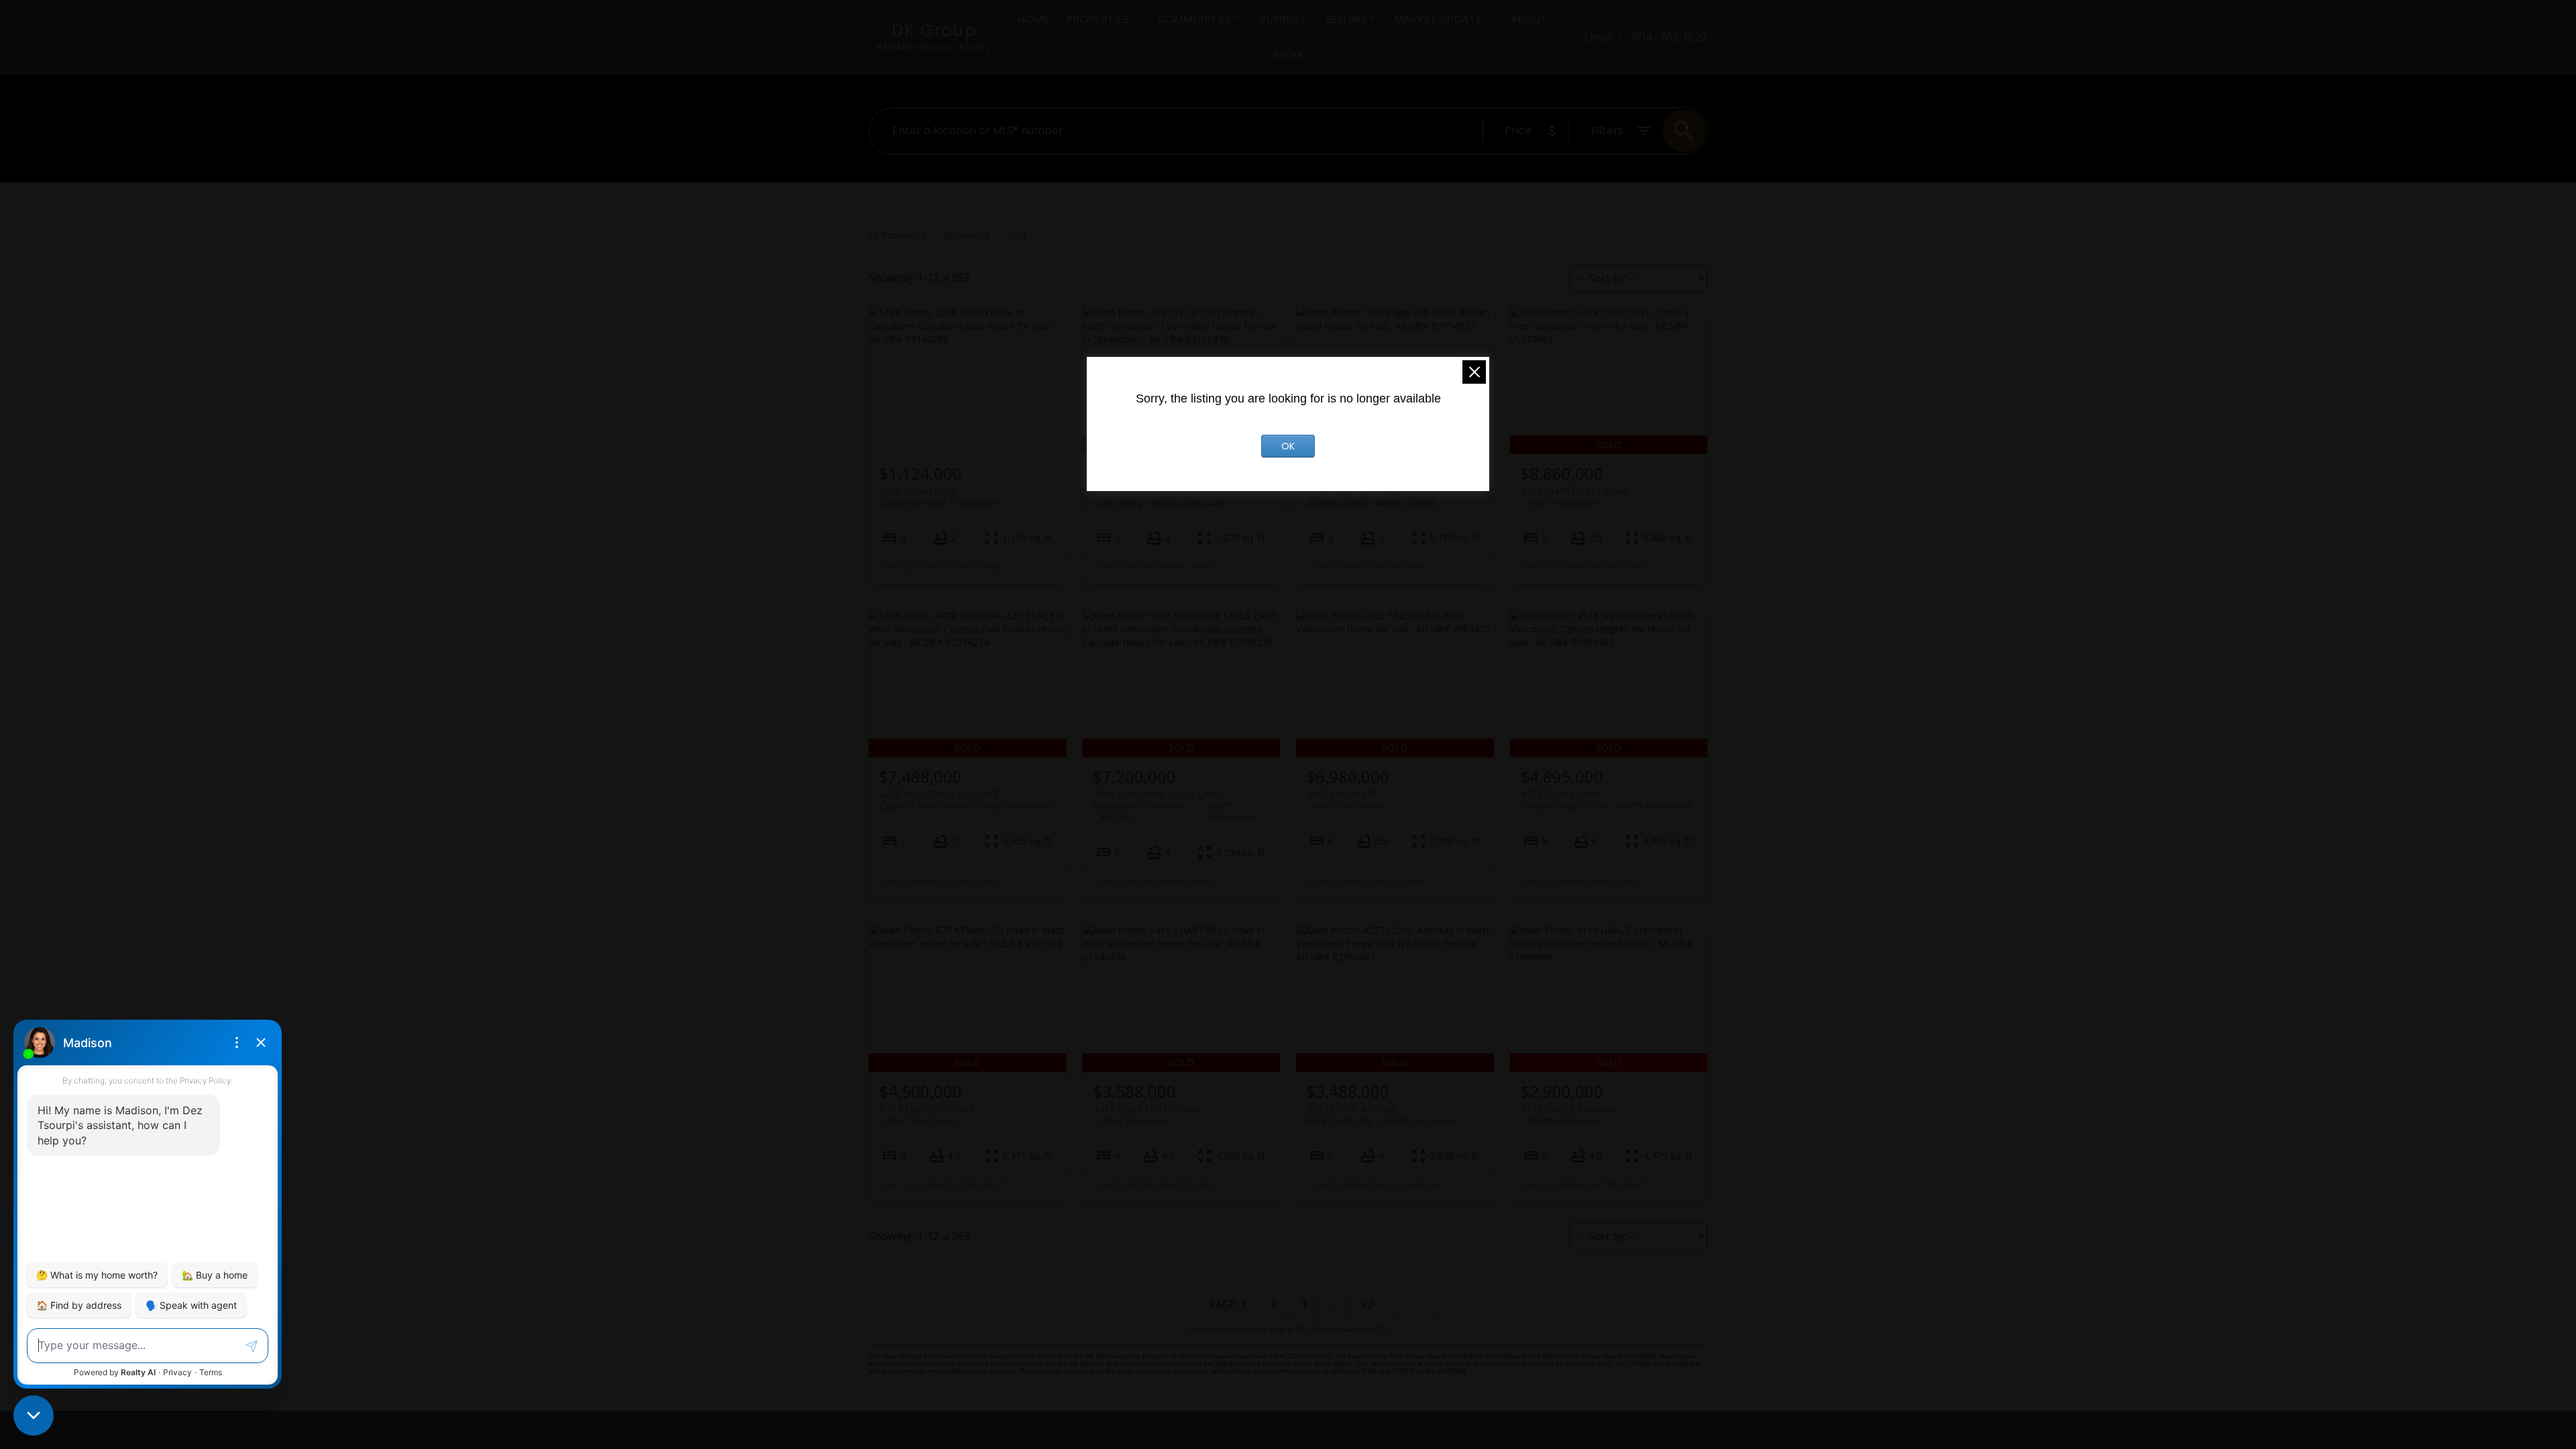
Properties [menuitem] (1097, 19)
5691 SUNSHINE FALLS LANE (1174, 800)
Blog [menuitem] (1288, 55)
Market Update (1438, 19)
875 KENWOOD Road (927, 1114)
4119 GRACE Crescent (1569, 1114)
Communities (1194, 19)
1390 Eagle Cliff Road (1371, 496)
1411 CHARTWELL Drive (1147, 1114)
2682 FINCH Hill (1346, 800)
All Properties (898, 235)
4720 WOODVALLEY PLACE (966, 800)
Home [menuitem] (1033, 19)
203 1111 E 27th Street (1160, 496)
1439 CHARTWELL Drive (1574, 496)
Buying (1279, 19)
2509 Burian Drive (941, 496)
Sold (1016, 235)
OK (1288, 446)
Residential (967, 235)
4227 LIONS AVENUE (1382, 1114)
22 (1367, 1304)
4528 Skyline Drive (1606, 800)
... (1334, 1304)
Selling (1346, 19)
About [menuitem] (1528, 19)
